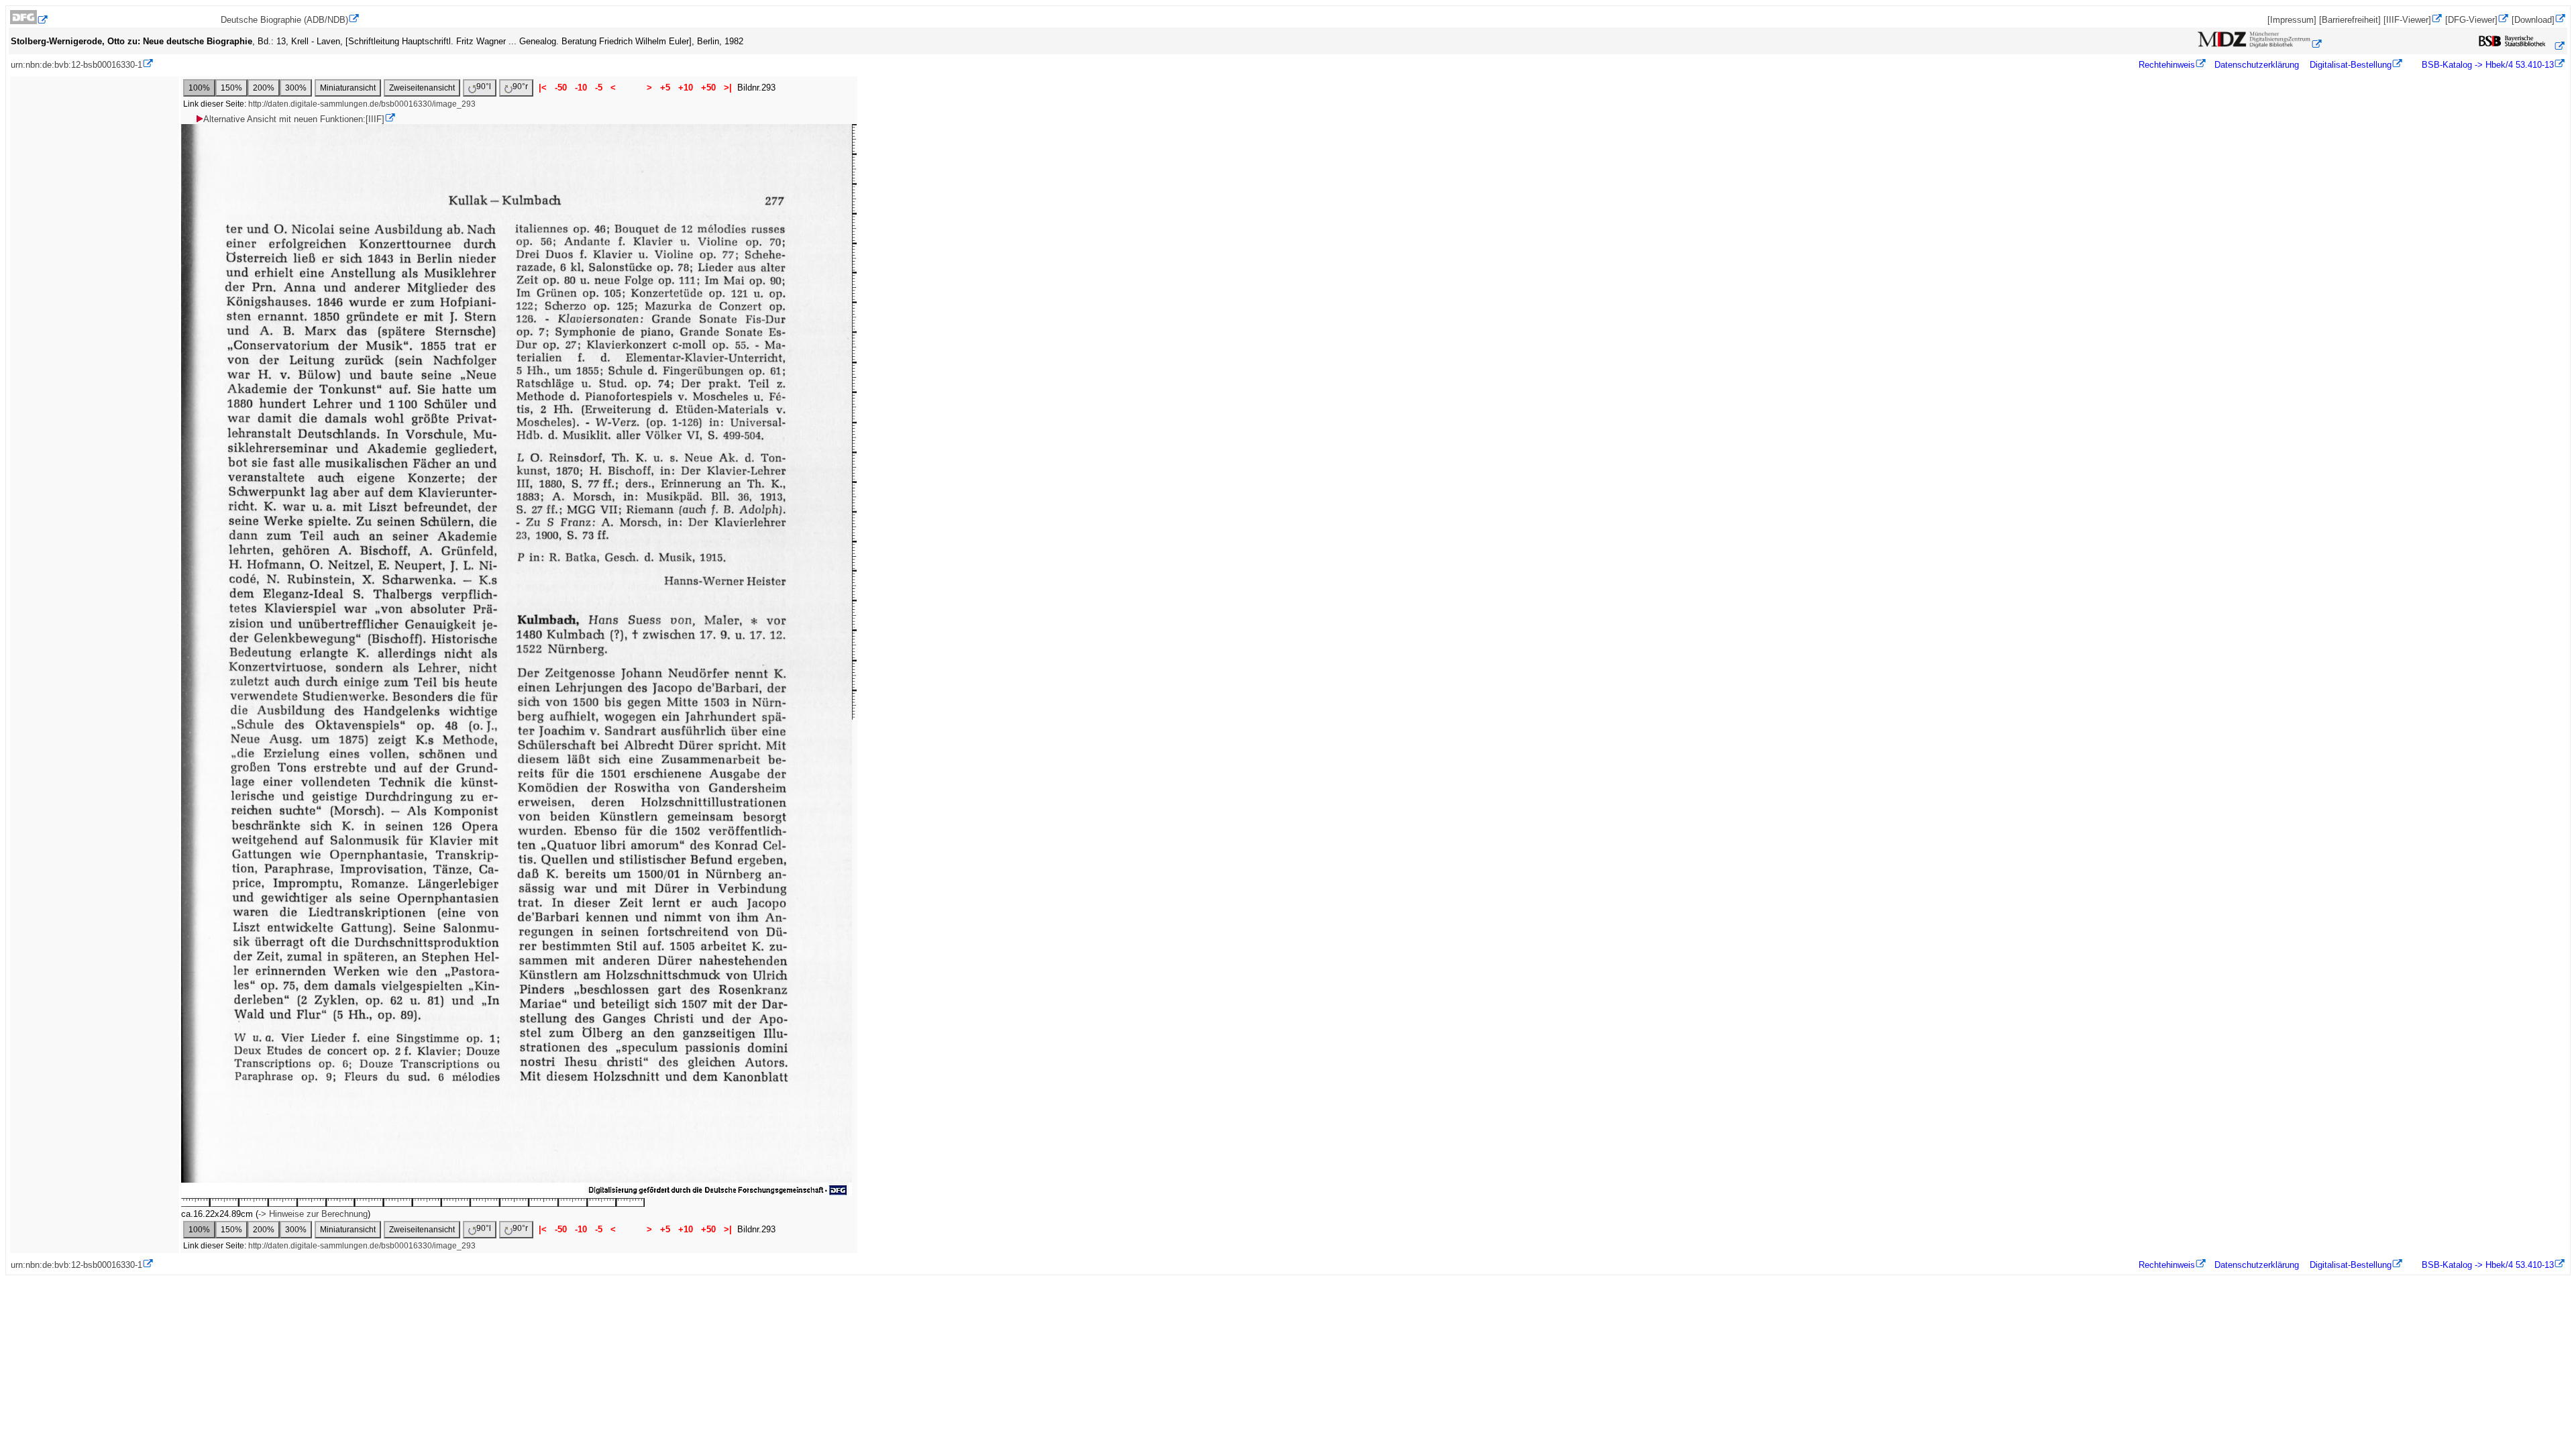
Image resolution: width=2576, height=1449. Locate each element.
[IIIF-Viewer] (2407, 20)
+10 (686, 88)
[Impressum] (2292, 20)
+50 (708, 88)
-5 (599, 88)
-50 (561, 88)
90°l (484, 87)
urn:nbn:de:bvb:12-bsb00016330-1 (76, 65)
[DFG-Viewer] (2471, 20)
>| (728, 88)
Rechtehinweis (2167, 65)
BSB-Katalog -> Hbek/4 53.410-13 (2486, 65)
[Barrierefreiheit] (2350, 20)
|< (543, 88)
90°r (520, 87)
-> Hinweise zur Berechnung (313, 1214)
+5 (665, 88)
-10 (581, 88)
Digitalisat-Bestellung (2351, 65)
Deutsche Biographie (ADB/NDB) (284, 20)
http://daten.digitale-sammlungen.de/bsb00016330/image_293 (362, 104)
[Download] (2533, 20)
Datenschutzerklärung (2257, 65)
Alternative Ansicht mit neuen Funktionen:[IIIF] (294, 119)
